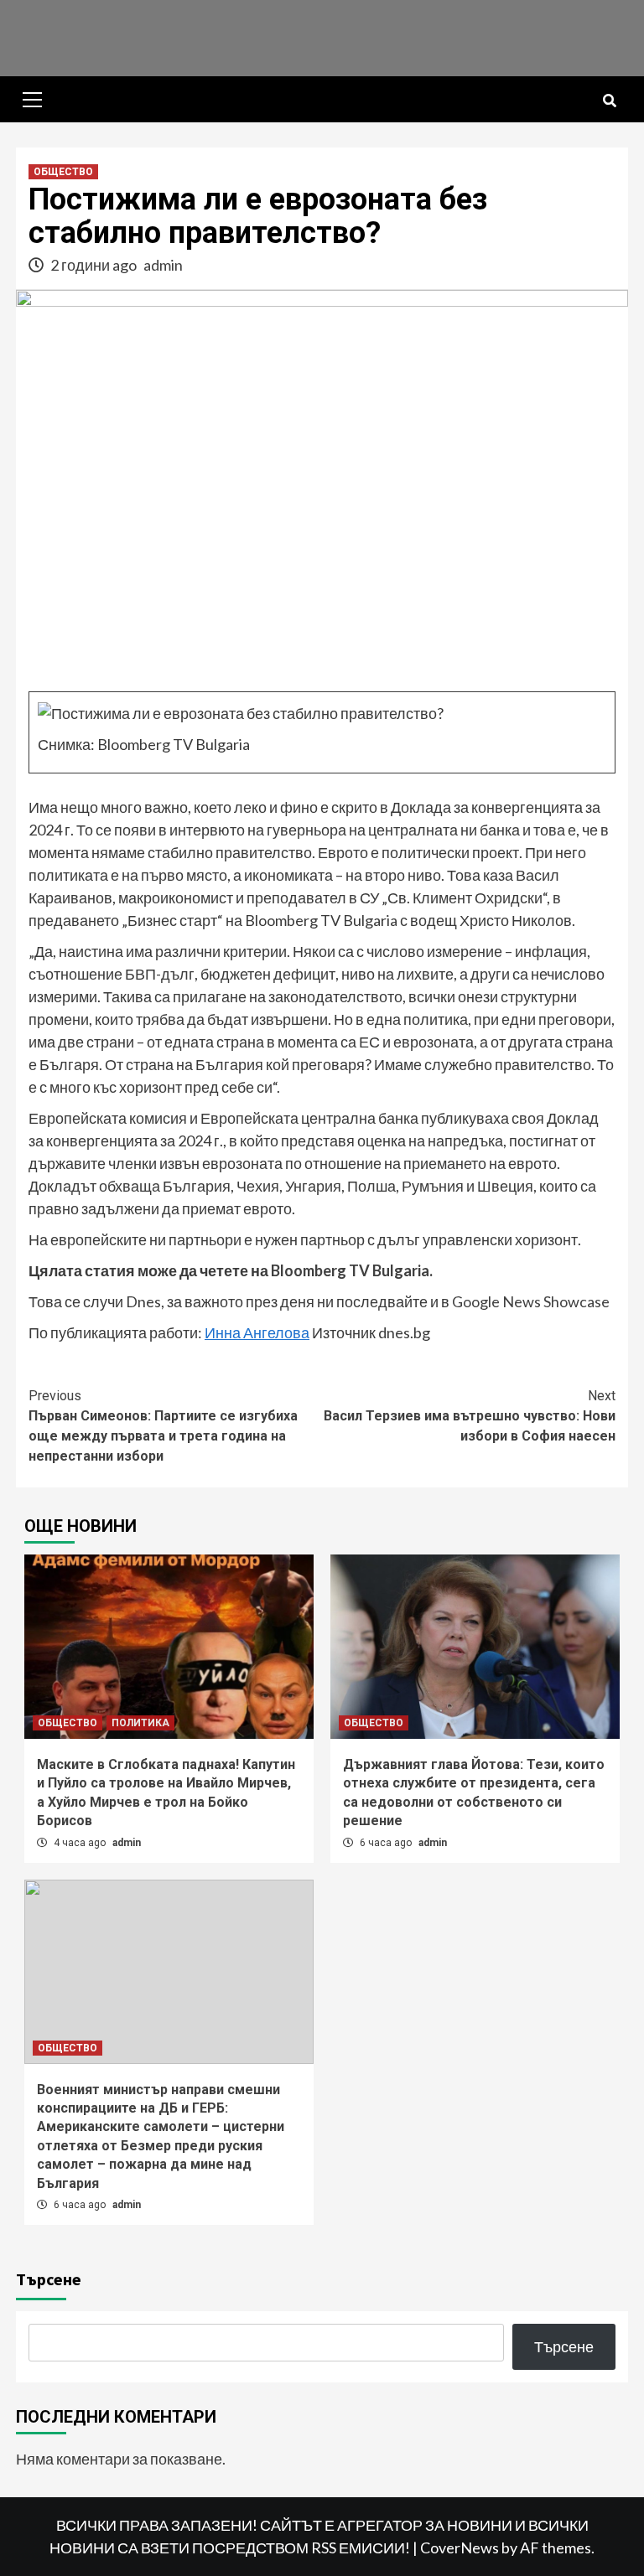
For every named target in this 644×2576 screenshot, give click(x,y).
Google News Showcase (531, 1301)
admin (163, 265)
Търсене (49, 2279)
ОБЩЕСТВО (63, 172)
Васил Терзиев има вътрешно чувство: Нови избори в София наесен (470, 1416)
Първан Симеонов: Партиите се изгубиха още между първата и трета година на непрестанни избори (163, 1426)
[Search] (609, 101)
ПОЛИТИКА (140, 1723)
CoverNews (460, 2548)
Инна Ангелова (257, 1332)
